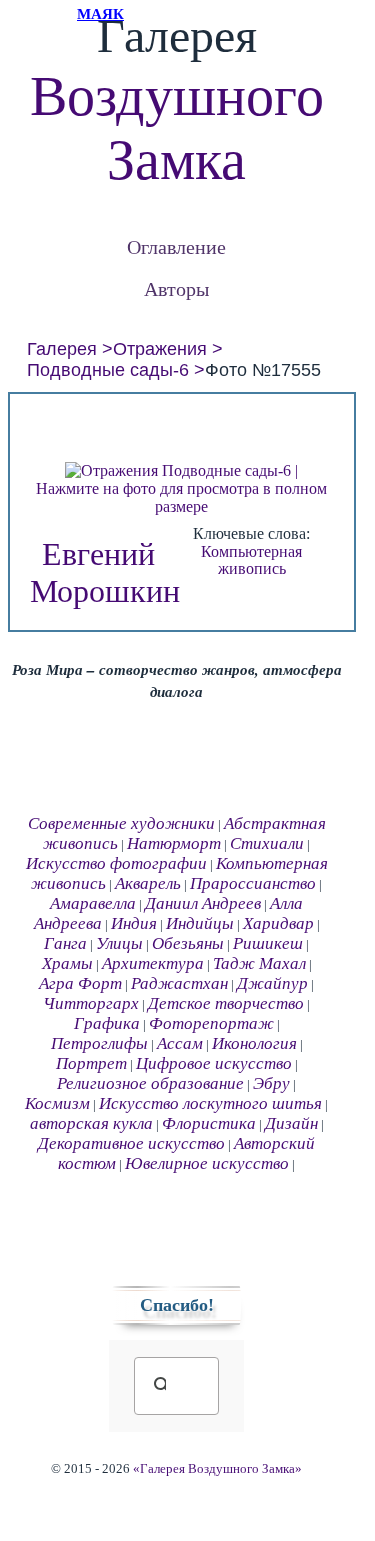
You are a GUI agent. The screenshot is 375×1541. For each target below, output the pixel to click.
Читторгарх (91, 1003)
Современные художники (121, 823)
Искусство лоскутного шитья (210, 1103)
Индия (134, 923)
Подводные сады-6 (108, 370)
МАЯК (100, 14)
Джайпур (272, 983)
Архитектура (153, 963)
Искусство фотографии (116, 863)
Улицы (119, 943)
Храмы (67, 963)
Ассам (180, 1043)
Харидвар (278, 923)
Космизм (57, 1103)
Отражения (160, 349)
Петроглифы (99, 1043)
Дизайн (291, 1123)
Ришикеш (268, 943)
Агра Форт (80, 983)
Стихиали (267, 843)
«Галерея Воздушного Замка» (217, 1469)
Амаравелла (93, 903)
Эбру (271, 1083)
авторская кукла (91, 1123)
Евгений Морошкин (105, 572)
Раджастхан (179, 983)
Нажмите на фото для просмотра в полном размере (181, 497)
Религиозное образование (150, 1083)
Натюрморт (174, 843)
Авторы (176, 288)
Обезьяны (188, 943)
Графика (107, 1023)
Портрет (91, 1063)
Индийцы (200, 923)
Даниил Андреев (203, 903)
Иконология (254, 1043)
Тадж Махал (259, 963)
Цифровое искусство (214, 1063)
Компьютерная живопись (251, 560)
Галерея (62, 349)
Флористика (209, 1123)
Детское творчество (226, 1003)
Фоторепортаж (211, 1023)
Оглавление (176, 246)
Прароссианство (253, 883)
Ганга (65, 943)
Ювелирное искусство (207, 1163)
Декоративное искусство (131, 1143)
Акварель (148, 883)
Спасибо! (177, 1305)
